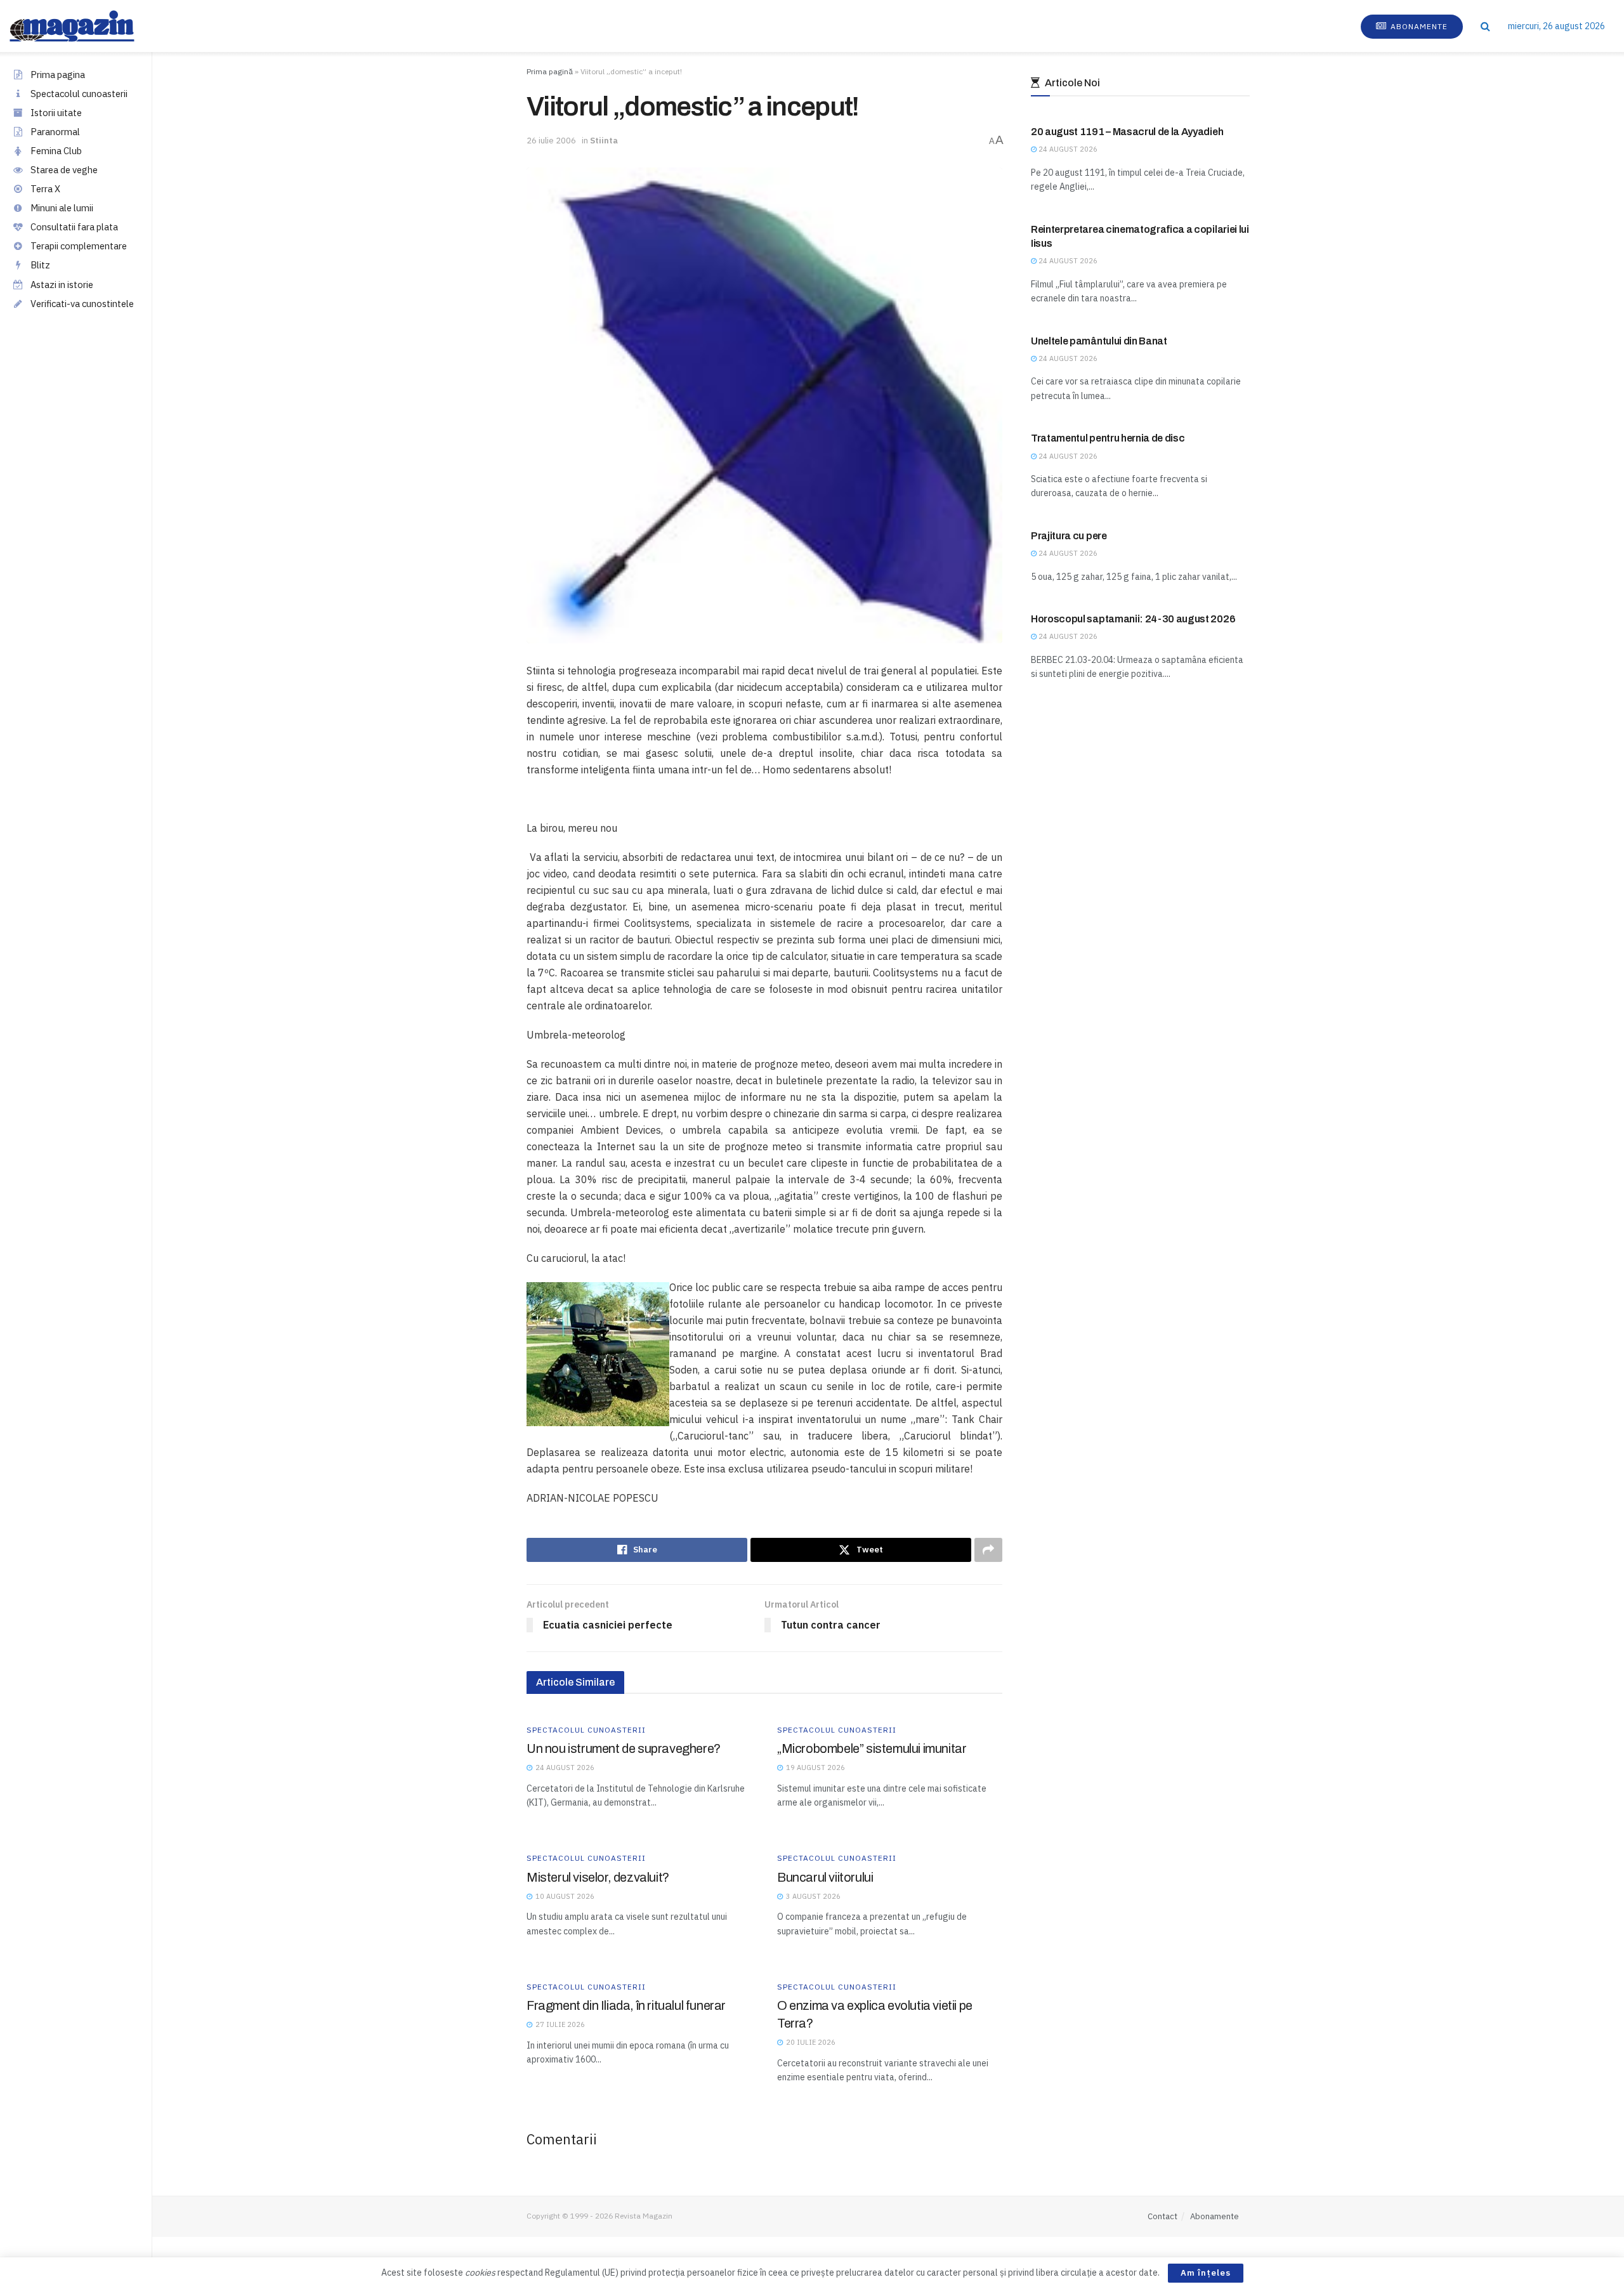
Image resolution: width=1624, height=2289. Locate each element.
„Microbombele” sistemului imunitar (872, 1748)
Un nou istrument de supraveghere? (624, 1748)
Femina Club (56, 151)
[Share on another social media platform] (988, 1550)
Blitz (40, 265)
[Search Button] (1485, 26)
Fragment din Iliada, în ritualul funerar (626, 2005)
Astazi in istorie (62, 285)
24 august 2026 (1067, 149)
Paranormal (55, 132)
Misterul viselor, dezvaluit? (598, 1877)
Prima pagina (58, 75)
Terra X (45, 189)
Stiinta (604, 141)
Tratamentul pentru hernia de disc (1108, 438)
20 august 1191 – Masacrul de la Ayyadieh (1127, 132)
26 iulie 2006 (551, 141)
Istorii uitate (56, 113)
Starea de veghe (64, 170)
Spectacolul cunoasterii (79, 94)
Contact (1162, 2216)
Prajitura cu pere (1069, 536)
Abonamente (1418, 26)
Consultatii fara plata (74, 227)
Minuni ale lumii (62, 208)
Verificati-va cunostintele (82, 304)
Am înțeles (1206, 2273)
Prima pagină (550, 71)
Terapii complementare (79, 246)
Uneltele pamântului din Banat (1099, 341)
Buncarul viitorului (825, 1877)
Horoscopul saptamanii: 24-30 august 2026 (1133, 619)
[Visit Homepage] (85, 26)
